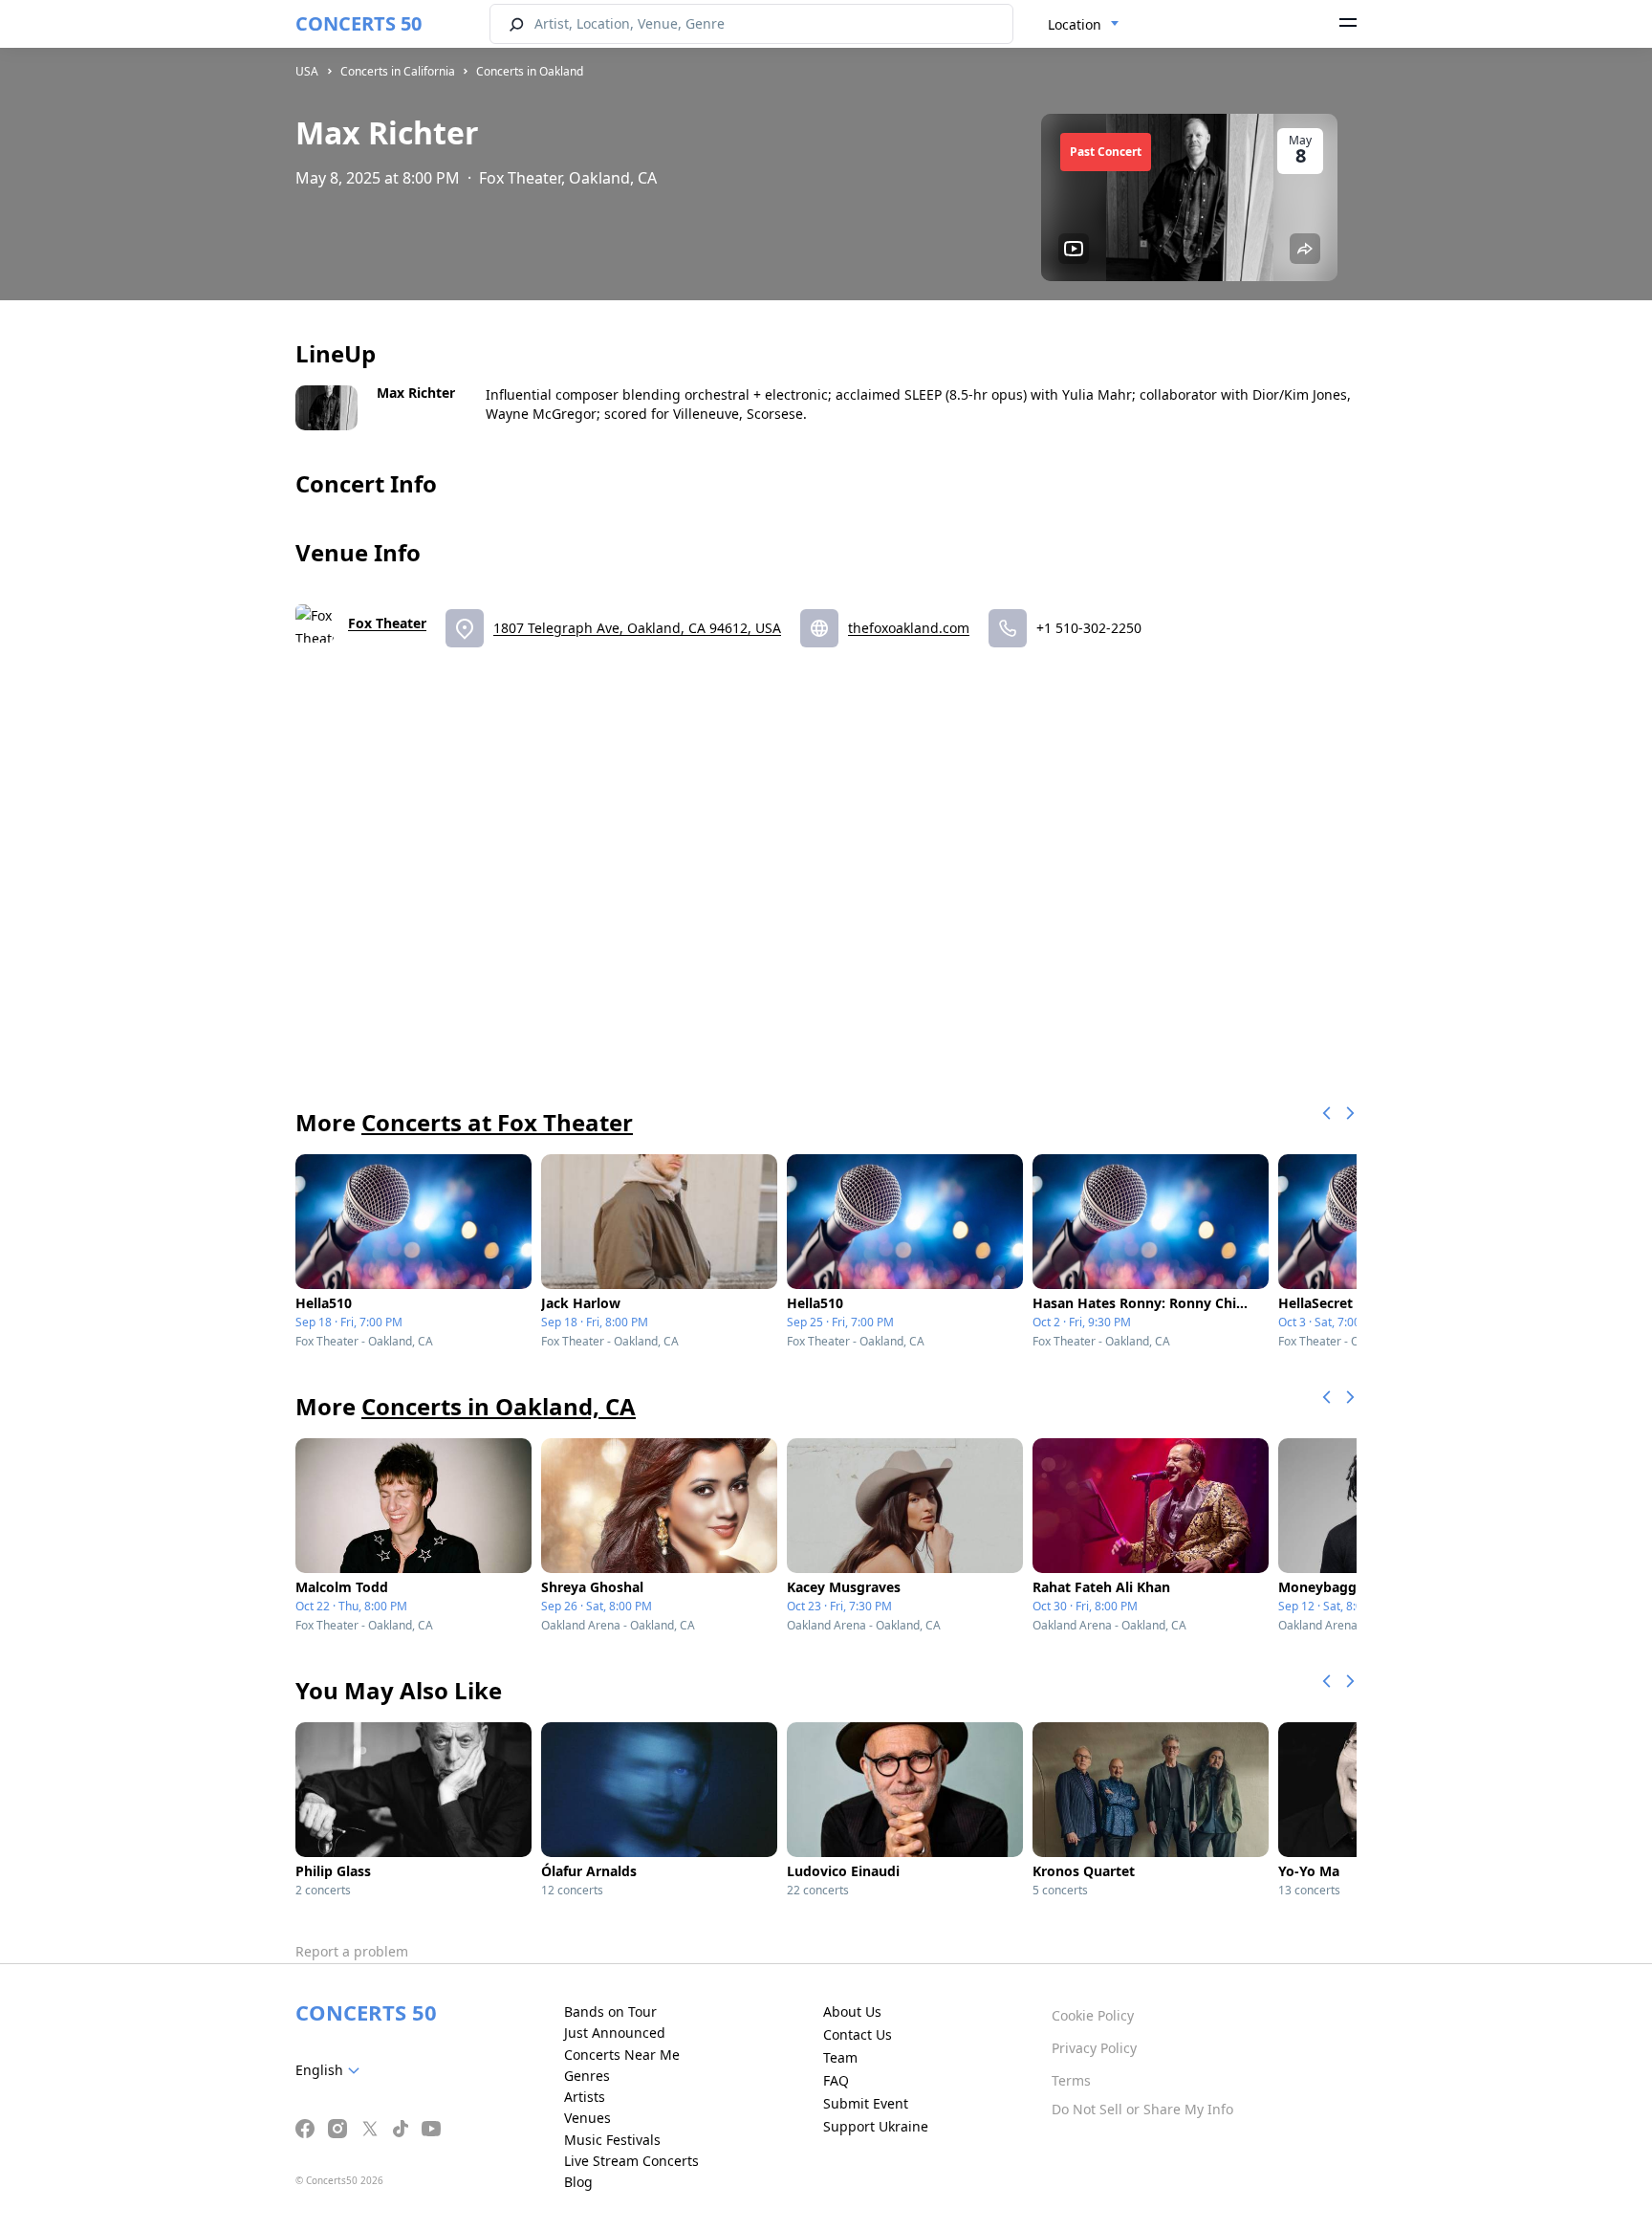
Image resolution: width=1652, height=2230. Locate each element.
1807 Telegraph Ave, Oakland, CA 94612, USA (637, 628)
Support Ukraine (876, 2126)
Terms (1071, 2080)
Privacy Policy (1094, 2048)
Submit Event (866, 2103)
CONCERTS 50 (359, 23)
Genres (587, 2076)
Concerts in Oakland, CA (499, 1406)
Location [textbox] (1075, 24)
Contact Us (858, 2034)
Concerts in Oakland (530, 71)
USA (307, 71)
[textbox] (331, 2070)
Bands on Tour (610, 2011)
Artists (585, 2097)
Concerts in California (398, 71)
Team (840, 2057)
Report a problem (352, 1951)
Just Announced (615, 2033)
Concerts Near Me (622, 2055)
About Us (852, 2011)
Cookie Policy (1093, 2015)
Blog (578, 2182)
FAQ (836, 2080)
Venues (587, 2118)
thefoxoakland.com (909, 628)
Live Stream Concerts (631, 2161)
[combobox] (1084, 25)
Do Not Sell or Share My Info (1142, 2109)
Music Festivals (612, 2140)
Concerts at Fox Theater (497, 1122)
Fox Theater (387, 623)
